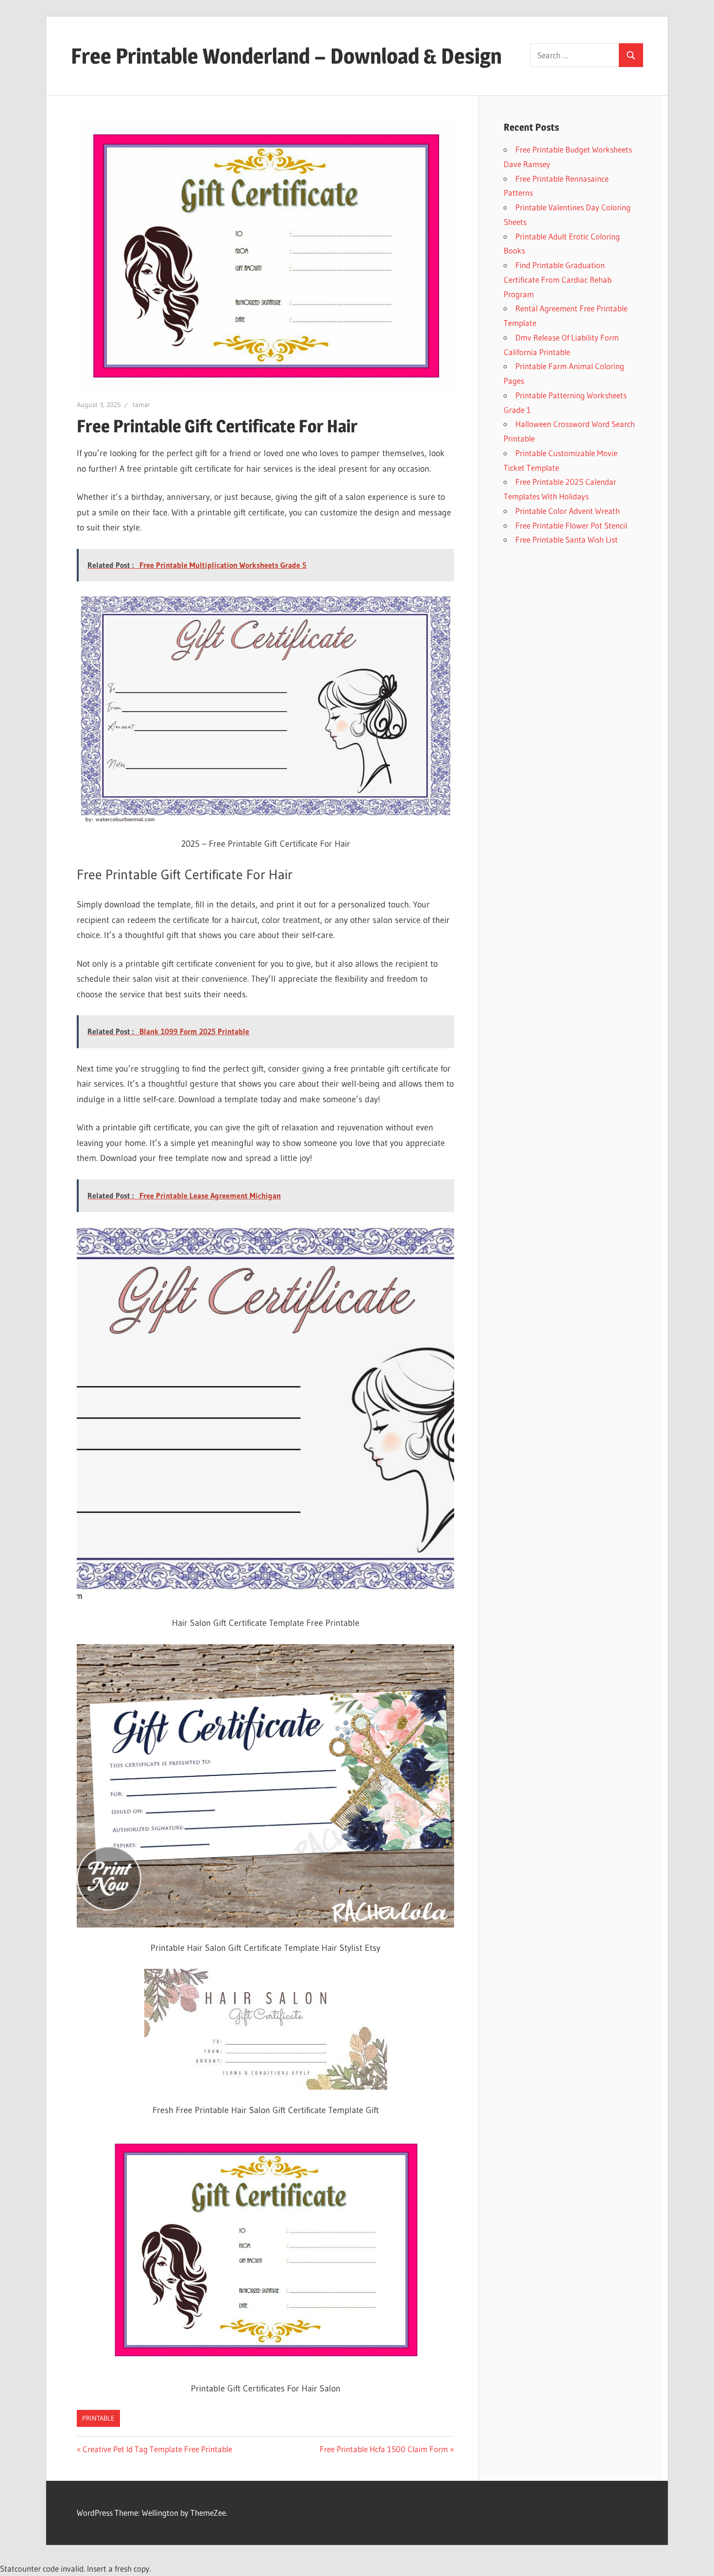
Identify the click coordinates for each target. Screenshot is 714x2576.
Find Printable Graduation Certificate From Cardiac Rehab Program (558, 280)
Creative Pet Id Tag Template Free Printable (157, 2449)
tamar (141, 405)
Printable (98, 2418)
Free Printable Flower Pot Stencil (571, 525)
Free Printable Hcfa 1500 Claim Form (384, 2449)
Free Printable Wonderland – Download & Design (286, 56)
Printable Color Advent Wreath (568, 511)
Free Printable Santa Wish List (567, 539)
